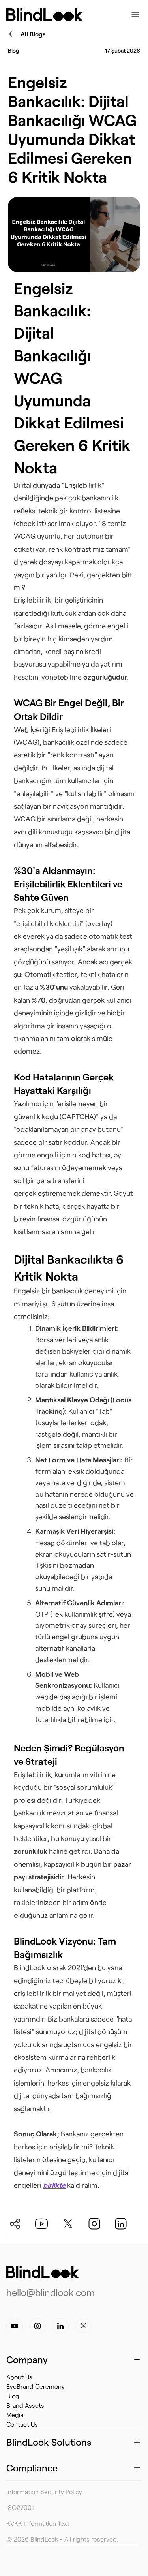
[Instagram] (37, 2326)
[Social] (21, 2221)
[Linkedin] (60, 2326)
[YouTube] (15, 2326)
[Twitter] (83, 2326)
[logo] (43, 2272)
